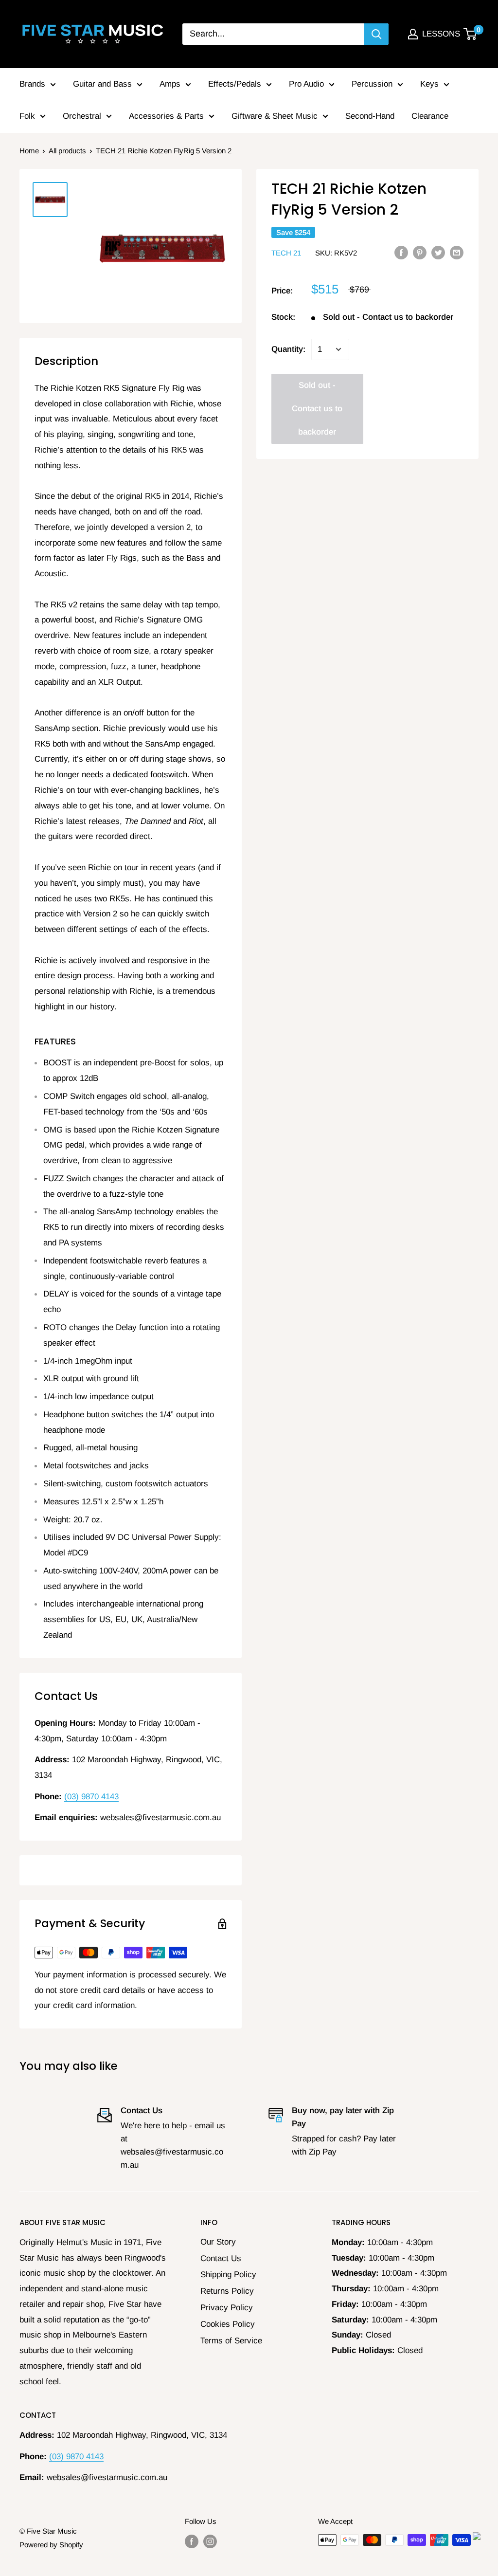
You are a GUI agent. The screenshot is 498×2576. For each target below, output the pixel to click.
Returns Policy (227, 2291)
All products (67, 151)
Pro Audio (306, 84)
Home (29, 151)
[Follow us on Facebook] (192, 2541)
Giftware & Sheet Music (275, 116)
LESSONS (441, 34)
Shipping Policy (228, 2275)
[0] (471, 34)
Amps (170, 84)
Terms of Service (231, 2341)
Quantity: (288, 349)
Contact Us (221, 2258)
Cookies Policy (228, 2324)
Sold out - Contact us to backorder (317, 409)
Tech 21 (286, 253)
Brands (32, 84)
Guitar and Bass (102, 84)
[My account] (413, 34)
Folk (27, 116)
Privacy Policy (227, 2308)
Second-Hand (370, 116)
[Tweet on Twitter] (438, 253)
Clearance (430, 116)
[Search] (376, 34)
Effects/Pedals (235, 84)
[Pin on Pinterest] (420, 253)
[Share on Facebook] (401, 253)
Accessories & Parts (166, 116)
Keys (429, 84)
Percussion (372, 84)
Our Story (218, 2242)
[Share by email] (457, 253)
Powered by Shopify (51, 2545)
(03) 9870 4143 (91, 1797)
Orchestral (82, 116)
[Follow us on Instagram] (210, 2541)
